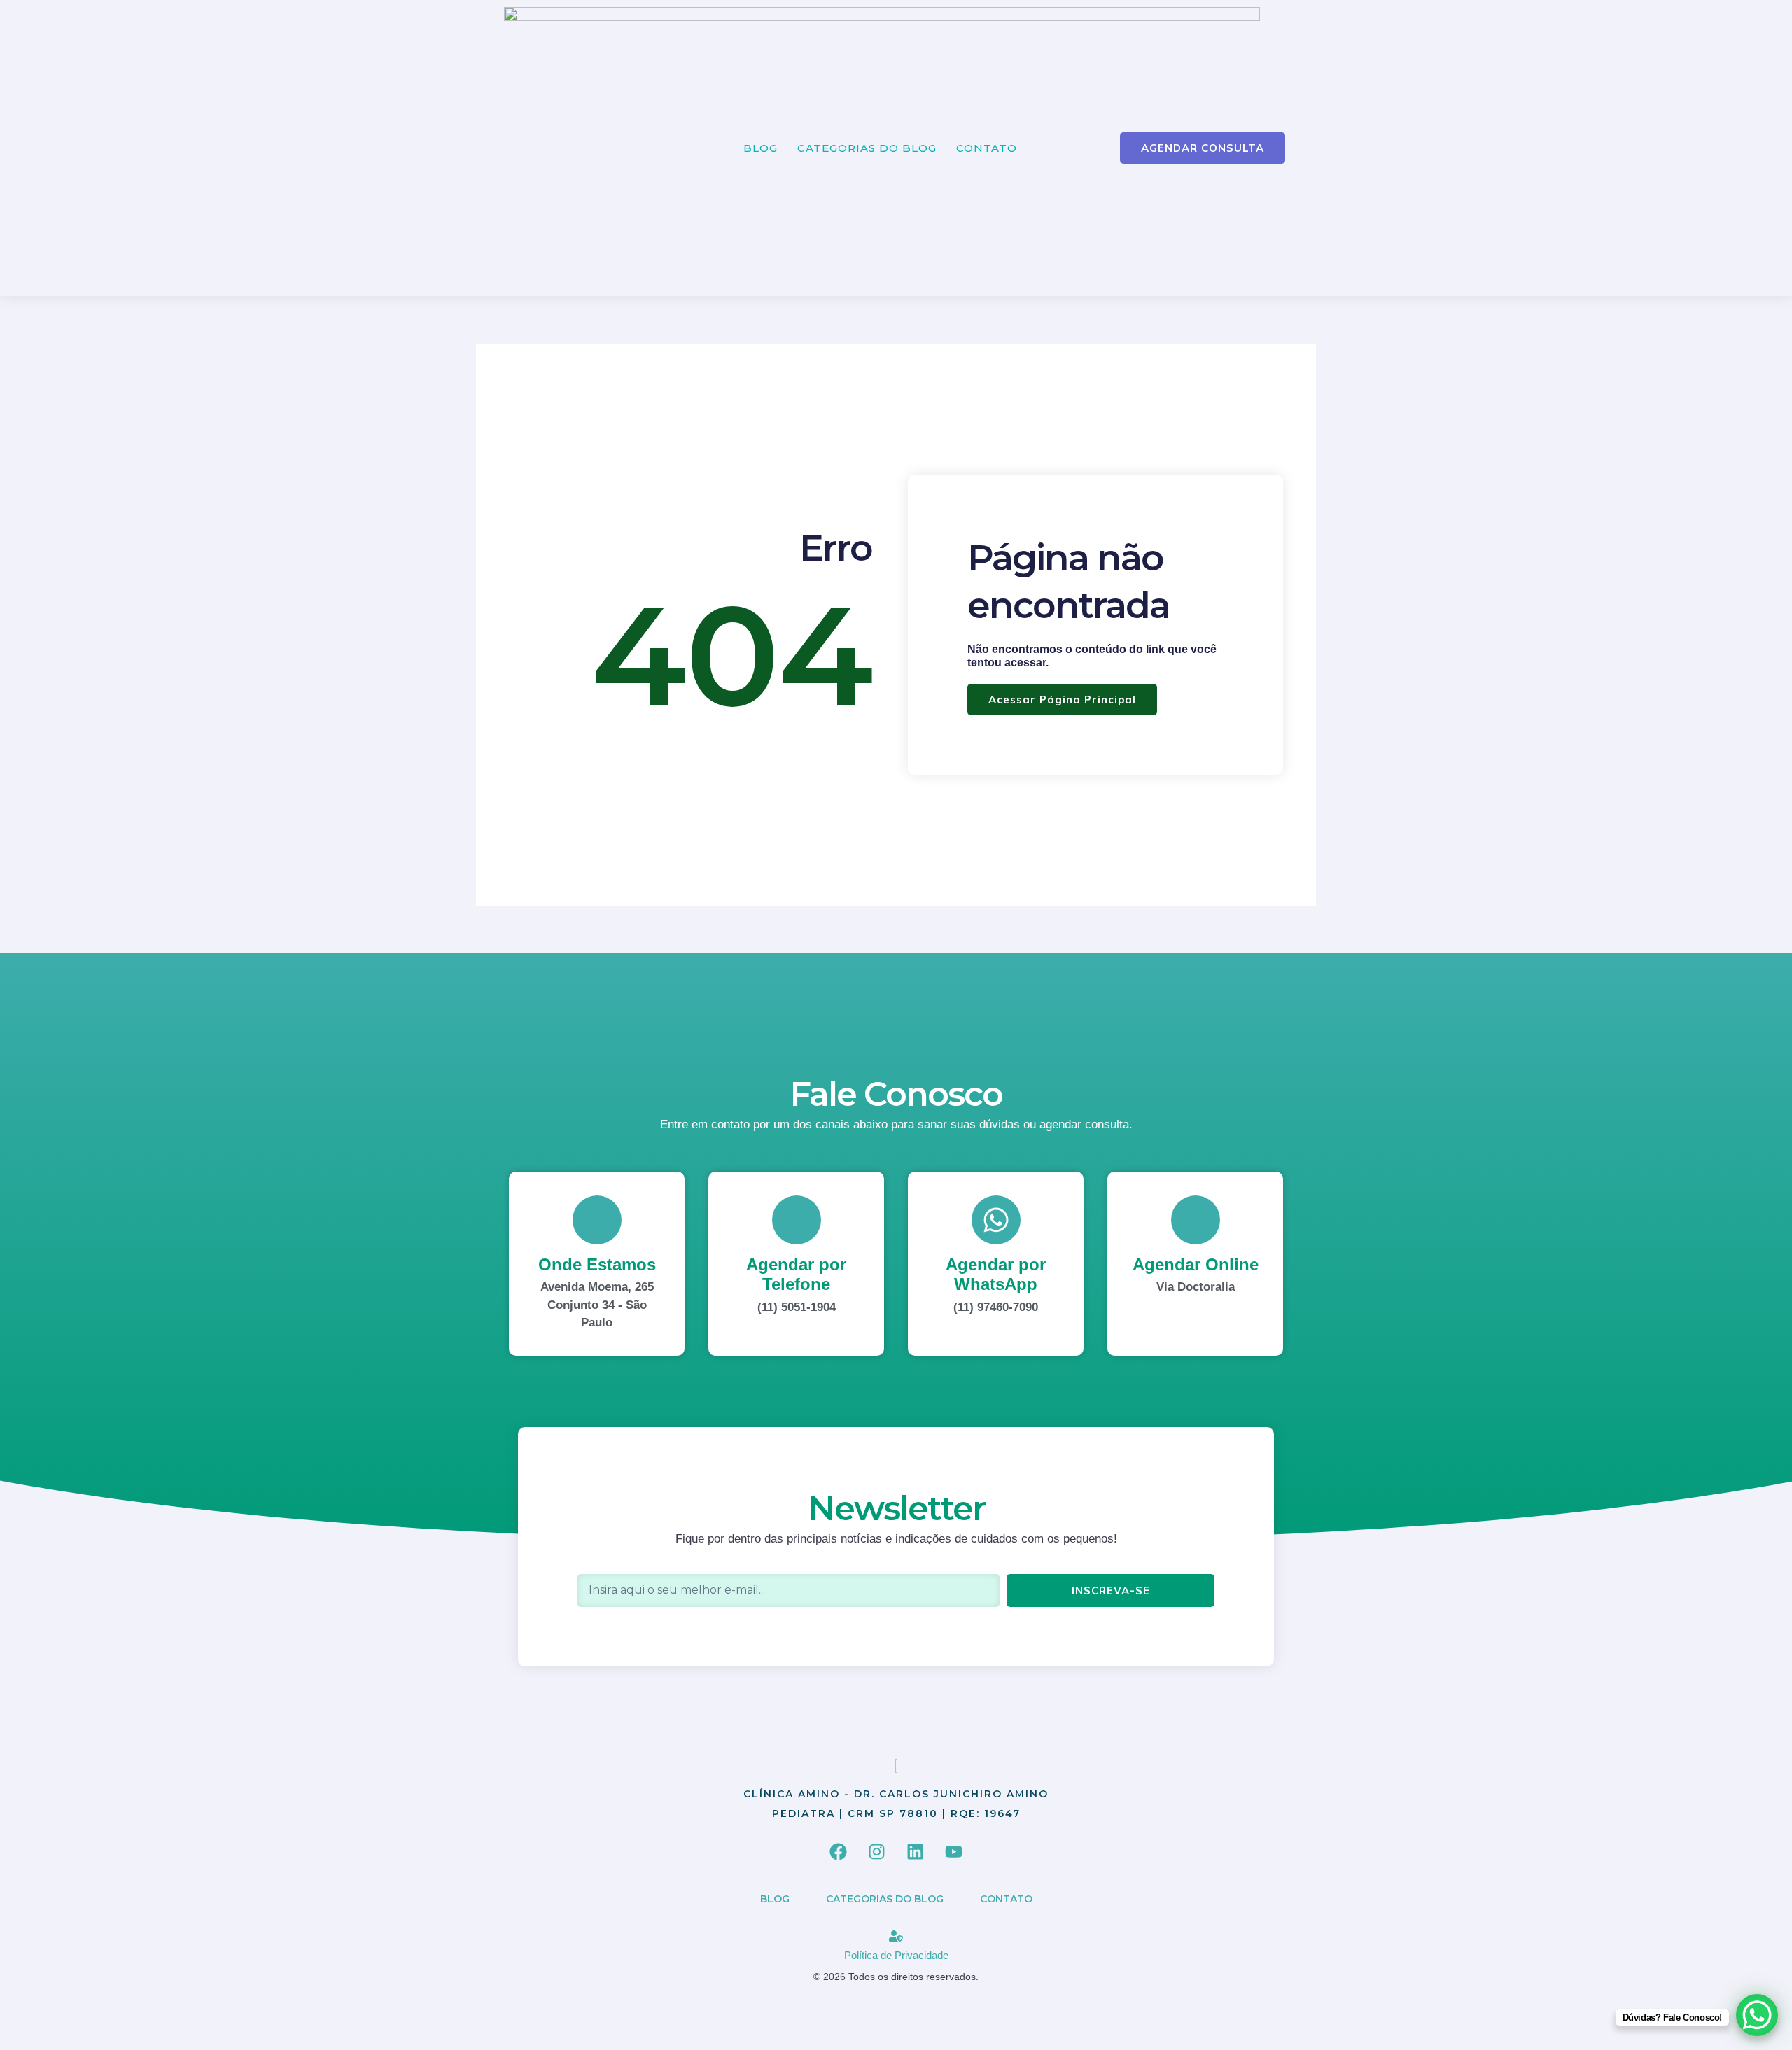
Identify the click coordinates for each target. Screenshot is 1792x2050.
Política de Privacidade (896, 1955)
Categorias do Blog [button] (867, 148)
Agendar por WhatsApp (996, 1275)
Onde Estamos (597, 1264)
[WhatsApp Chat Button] (1757, 2015)
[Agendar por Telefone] (797, 1220)
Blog (761, 148)
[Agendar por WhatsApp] (996, 1220)
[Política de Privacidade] (896, 1936)
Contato (987, 148)
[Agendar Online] (1196, 1220)
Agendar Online (1196, 1264)
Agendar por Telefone (796, 1275)
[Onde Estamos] (597, 1220)
